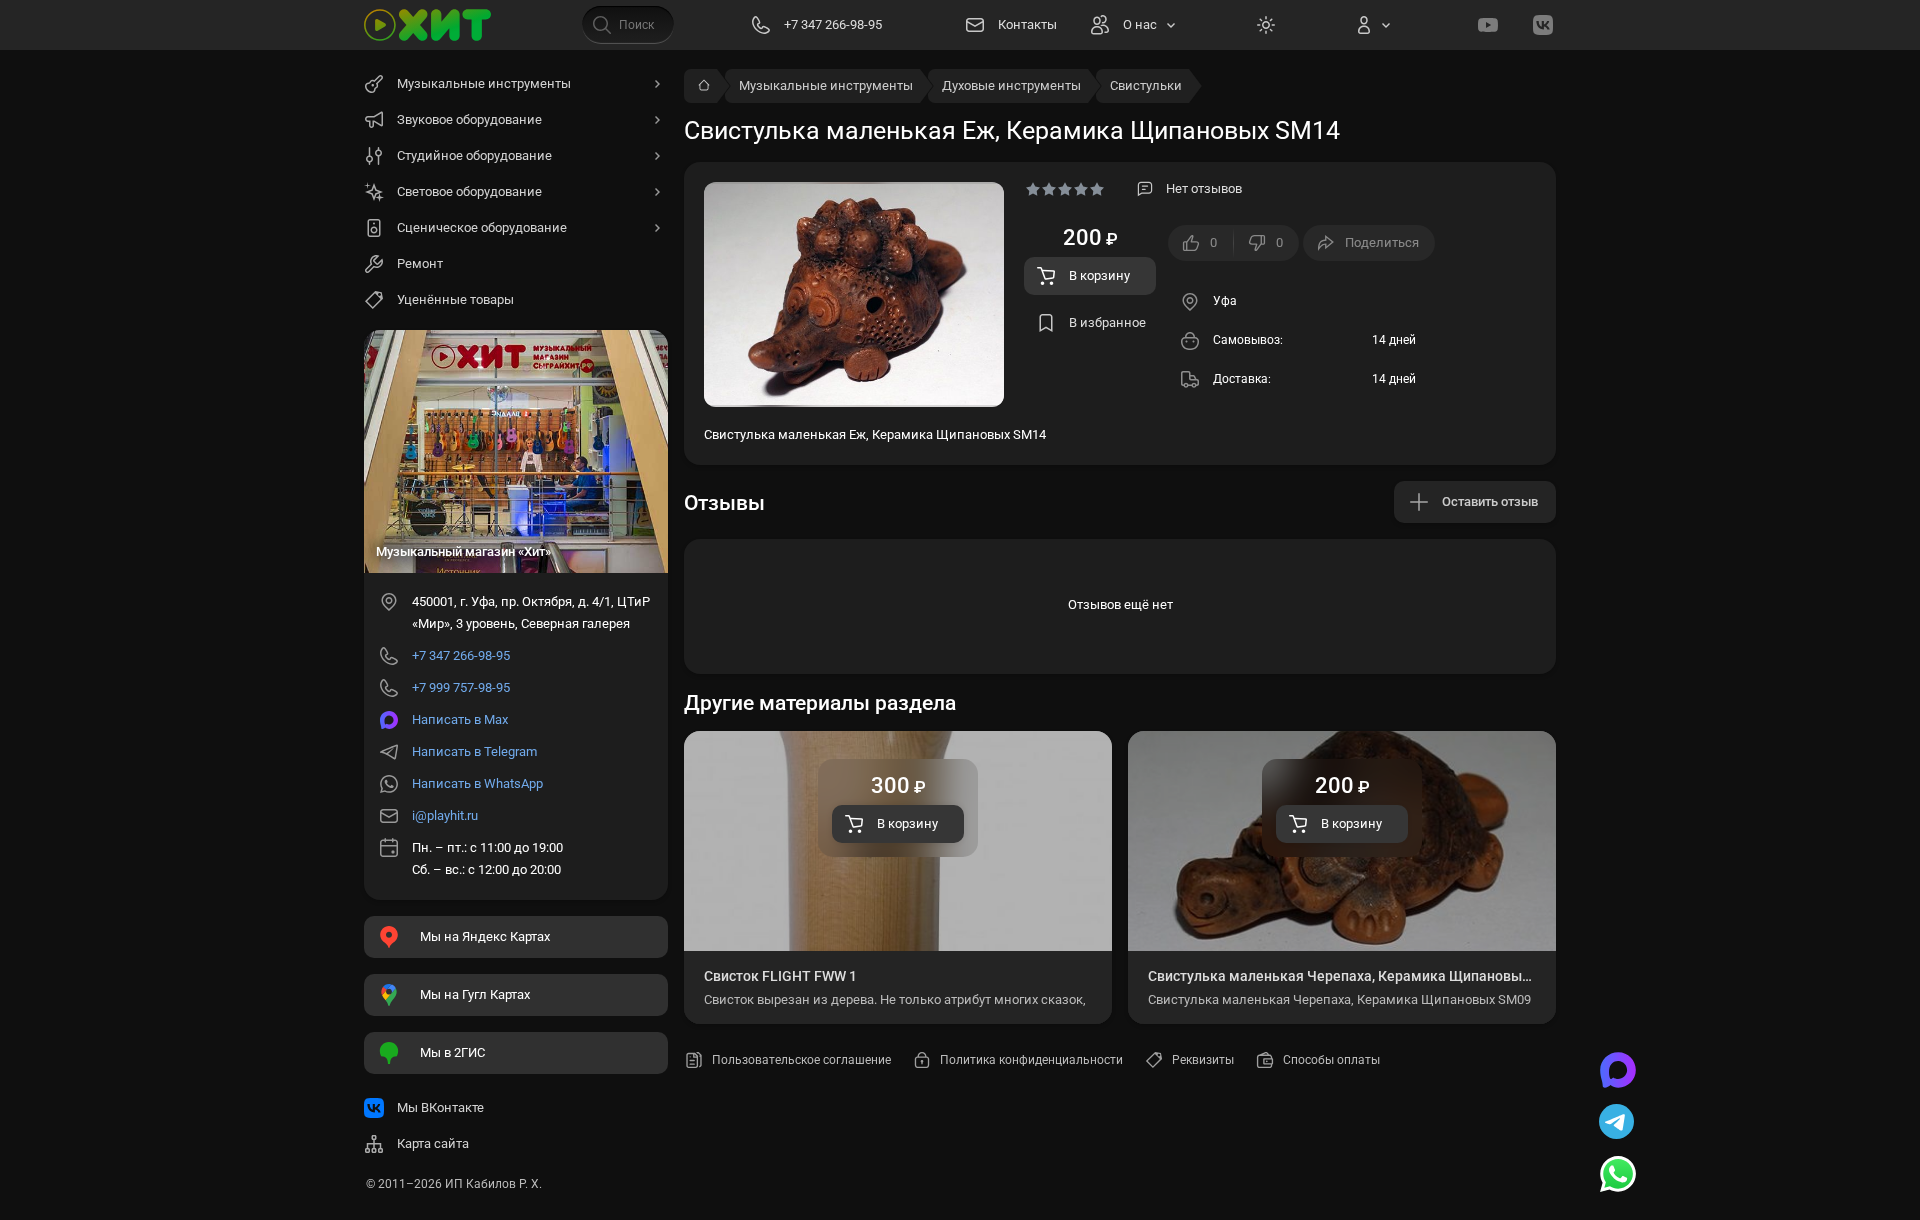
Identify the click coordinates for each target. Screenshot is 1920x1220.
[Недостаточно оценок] (1065, 189)
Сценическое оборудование (482, 227)
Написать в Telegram (474, 751)
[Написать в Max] (1618, 1072)
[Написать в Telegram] (1618, 1124)
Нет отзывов (1204, 188)
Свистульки (1146, 85)
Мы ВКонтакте (440, 1107)
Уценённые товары (455, 299)
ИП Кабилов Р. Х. (493, 1184)
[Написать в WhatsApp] (1618, 1176)
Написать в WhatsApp (477, 783)
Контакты (1027, 24)
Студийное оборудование (474, 155)
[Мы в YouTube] (1488, 25)
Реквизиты (1203, 1060)
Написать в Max (460, 719)
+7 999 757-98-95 (461, 687)
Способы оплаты (1331, 1060)
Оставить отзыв (1490, 501)
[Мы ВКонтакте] (1543, 25)
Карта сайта (433, 1143)
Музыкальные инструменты (826, 85)
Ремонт (420, 263)
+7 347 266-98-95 (461, 655)
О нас (1140, 24)
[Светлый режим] (1266, 25)
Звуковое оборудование (469, 119)
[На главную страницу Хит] (428, 25)
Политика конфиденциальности (1031, 1060)
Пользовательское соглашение (801, 1060)
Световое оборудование (469, 191)
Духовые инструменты (1011, 85)
